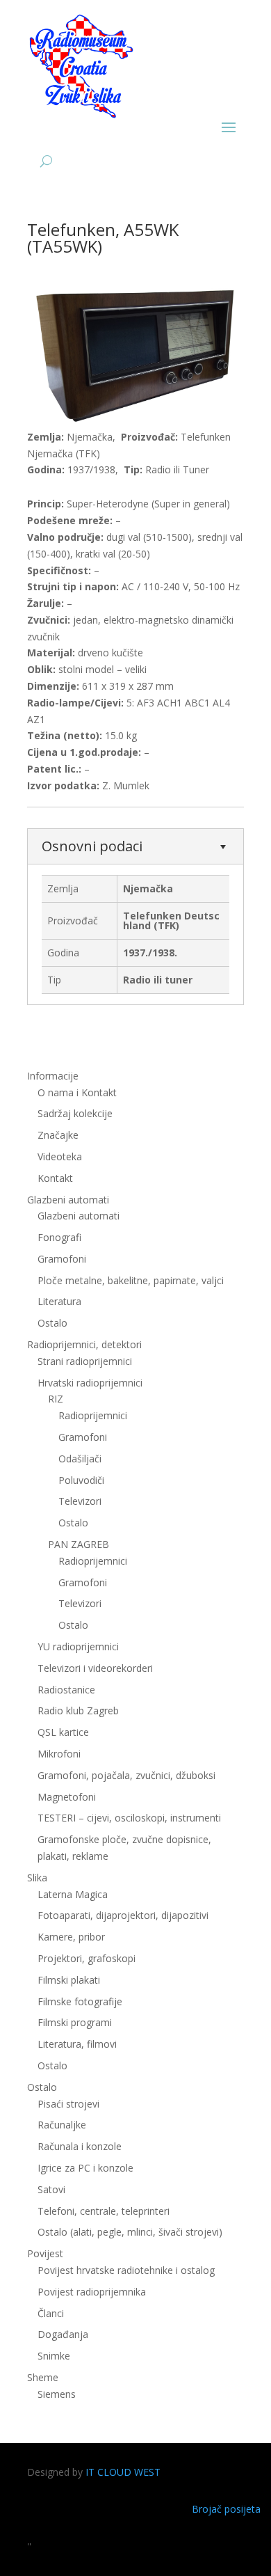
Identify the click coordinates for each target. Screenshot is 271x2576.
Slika (37, 1878)
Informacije (53, 1076)
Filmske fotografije (80, 2001)
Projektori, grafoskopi (87, 1958)
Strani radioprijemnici (85, 1361)
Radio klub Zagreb (78, 1710)
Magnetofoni (67, 1797)
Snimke (54, 2356)
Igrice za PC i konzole (85, 2168)
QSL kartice (63, 1732)
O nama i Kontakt (77, 1092)
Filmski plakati (69, 1980)
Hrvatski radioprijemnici (90, 1383)
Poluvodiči (81, 1480)
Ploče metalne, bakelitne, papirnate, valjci (131, 1280)
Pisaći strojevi (68, 2104)
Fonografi (59, 1237)
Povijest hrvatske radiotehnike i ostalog (126, 2270)
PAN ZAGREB (79, 1544)
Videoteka (60, 1156)
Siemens (57, 2394)
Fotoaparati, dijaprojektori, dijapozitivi (123, 1915)
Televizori (80, 1501)
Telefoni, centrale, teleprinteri (104, 2211)
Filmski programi (75, 2022)
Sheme (43, 2377)
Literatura (59, 1301)
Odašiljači (80, 1459)
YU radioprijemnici (78, 1646)
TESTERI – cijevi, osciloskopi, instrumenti (129, 1818)
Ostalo (73, 1523)
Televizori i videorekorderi (95, 1668)
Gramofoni (62, 1259)
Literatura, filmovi (77, 2044)
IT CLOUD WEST (123, 2472)
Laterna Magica (73, 1894)
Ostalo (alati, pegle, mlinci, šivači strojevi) (130, 2232)
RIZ (56, 1399)
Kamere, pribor (71, 1937)
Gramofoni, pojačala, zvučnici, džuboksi (126, 1775)
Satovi (51, 2189)
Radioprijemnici (93, 1415)
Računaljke (62, 2125)
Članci (51, 2313)
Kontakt (55, 1178)
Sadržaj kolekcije (75, 1113)
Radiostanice (66, 1690)
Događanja (63, 2334)
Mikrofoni (59, 1754)
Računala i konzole (80, 2146)
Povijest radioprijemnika (92, 2292)
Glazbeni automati (79, 1216)
